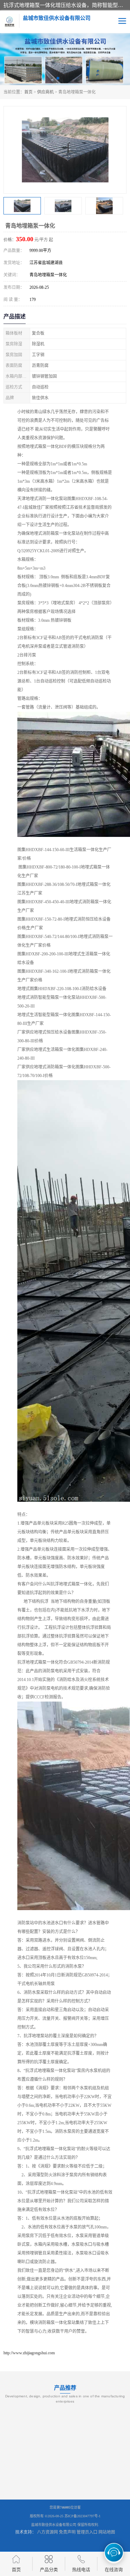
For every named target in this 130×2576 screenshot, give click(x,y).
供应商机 (45, 92)
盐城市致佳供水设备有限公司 (54, 2525)
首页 (28, 92)
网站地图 (107, 2532)
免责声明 (67, 2532)
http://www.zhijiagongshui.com (29, 2353)
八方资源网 (47, 2532)
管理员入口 (87, 2532)
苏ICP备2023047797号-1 (83, 2516)
